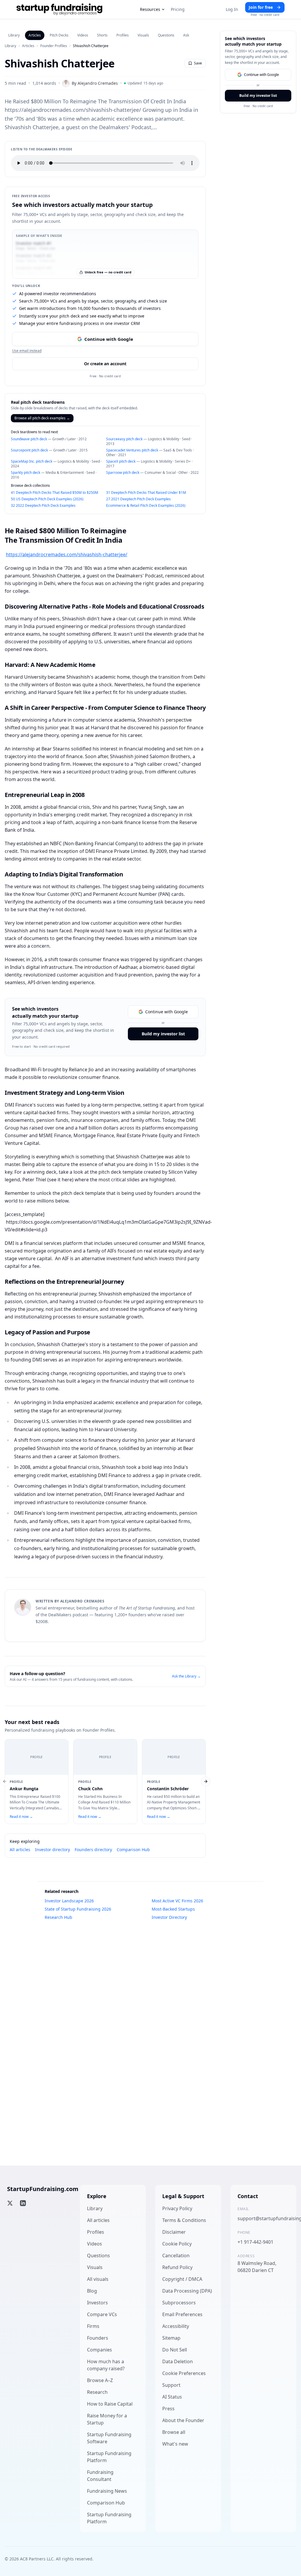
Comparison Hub (133, 1850)
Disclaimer (174, 2232)
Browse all (174, 2432)
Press (168, 2409)
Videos (83, 35)
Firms (93, 2326)
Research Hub (58, 1917)
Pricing (178, 9)
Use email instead (27, 351)
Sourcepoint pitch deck (29, 450)
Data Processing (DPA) (187, 2291)
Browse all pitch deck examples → (42, 418)
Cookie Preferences (184, 2373)
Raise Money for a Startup (107, 2419)
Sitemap (171, 2338)
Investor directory (52, 1850)
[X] (10, 2203)
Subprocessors (179, 2303)
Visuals (143, 35)
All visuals (98, 2279)
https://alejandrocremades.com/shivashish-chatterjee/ (67, 554)
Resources (150, 9)
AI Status (172, 2397)
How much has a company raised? (106, 2365)
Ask (186, 35)
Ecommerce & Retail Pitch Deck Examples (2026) (146, 505)
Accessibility (176, 2326)
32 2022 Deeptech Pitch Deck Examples (43, 505)
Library (14, 35)
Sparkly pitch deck (26, 472)
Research (97, 2392)
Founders (98, 2338)
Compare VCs (102, 2314)
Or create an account (105, 364)
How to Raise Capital (110, 2404)
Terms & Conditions (184, 2220)
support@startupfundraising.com (263, 2218)
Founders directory (93, 1850)
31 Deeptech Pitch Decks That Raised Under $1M (146, 493)
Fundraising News (107, 2491)
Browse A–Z (100, 2380)
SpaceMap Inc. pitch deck (32, 461)
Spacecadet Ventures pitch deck (132, 450)
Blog (92, 2291)
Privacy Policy (177, 2208)
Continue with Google (109, 339)
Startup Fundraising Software (109, 2438)
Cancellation (176, 2256)
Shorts (102, 35)
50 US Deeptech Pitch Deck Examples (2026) (47, 499)
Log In (232, 9)
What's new (175, 2444)
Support (171, 2385)
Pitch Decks (59, 35)
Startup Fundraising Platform (109, 2457)
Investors (97, 2303)
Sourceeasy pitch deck (124, 439)
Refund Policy (177, 2267)
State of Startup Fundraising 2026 (78, 1909)
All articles (20, 1850)
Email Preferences (182, 2314)
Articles (35, 35)
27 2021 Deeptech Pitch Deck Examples (138, 499)
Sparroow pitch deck (123, 472)
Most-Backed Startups (173, 1909)
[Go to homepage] (59, 9)
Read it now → (21, 1817)
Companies (100, 2350)
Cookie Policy (177, 2244)
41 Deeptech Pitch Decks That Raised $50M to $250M (55, 493)
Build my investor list (163, 1034)
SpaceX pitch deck (121, 461)
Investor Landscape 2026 (69, 1901)
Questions (166, 35)
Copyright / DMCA (182, 2279)
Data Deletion (178, 2361)
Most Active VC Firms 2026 (177, 1901)
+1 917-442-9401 (255, 2242)
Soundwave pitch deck (29, 439)
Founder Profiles (54, 46)
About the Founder (183, 2420)
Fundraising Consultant (100, 2476)
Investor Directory (169, 1917)
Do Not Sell (175, 2350)
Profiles (123, 35)
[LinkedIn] (23, 2203)
